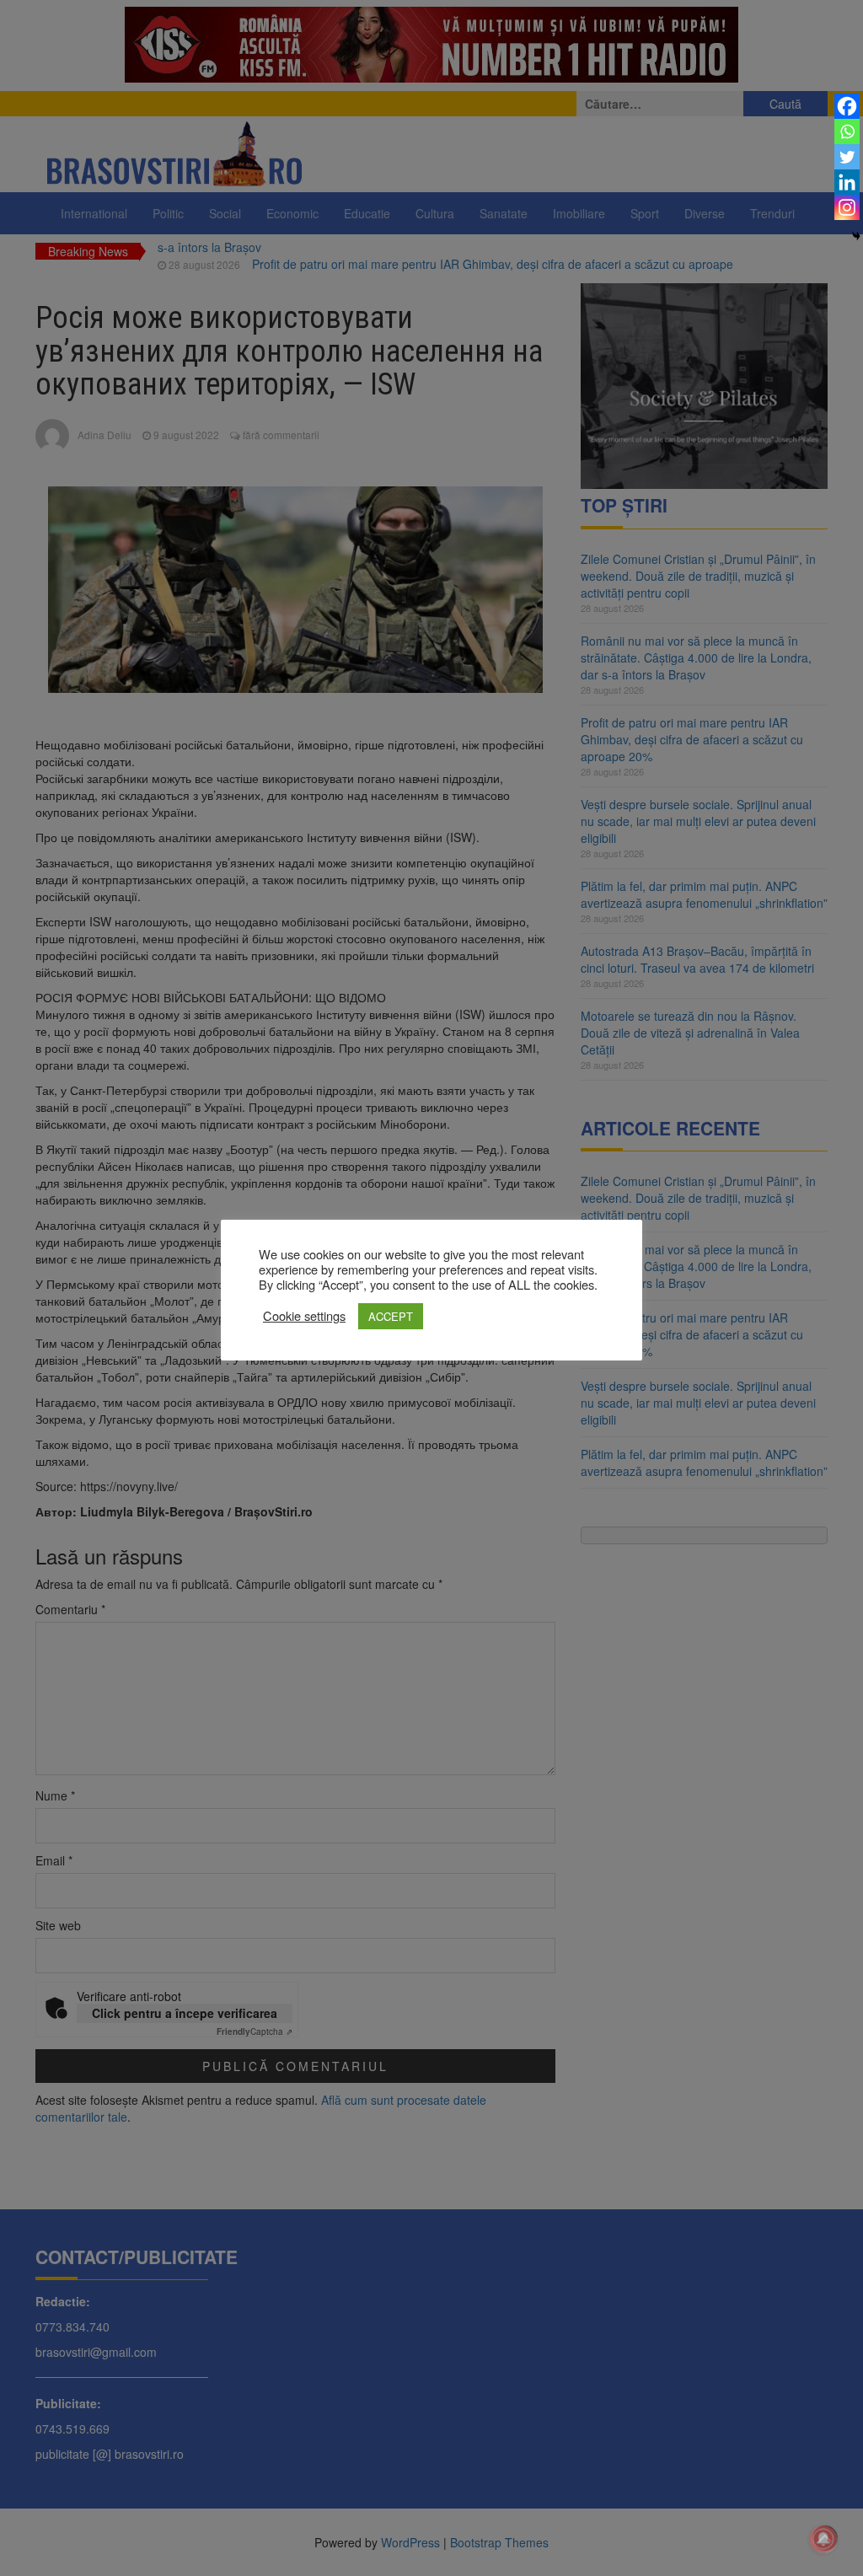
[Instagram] (847, 207)
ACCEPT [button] (391, 1316)
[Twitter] (847, 157)
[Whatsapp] (847, 131)
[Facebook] (847, 106)
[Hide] (856, 236)
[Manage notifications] (823, 2539)
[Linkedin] (847, 182)
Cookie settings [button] (304, 1316)
